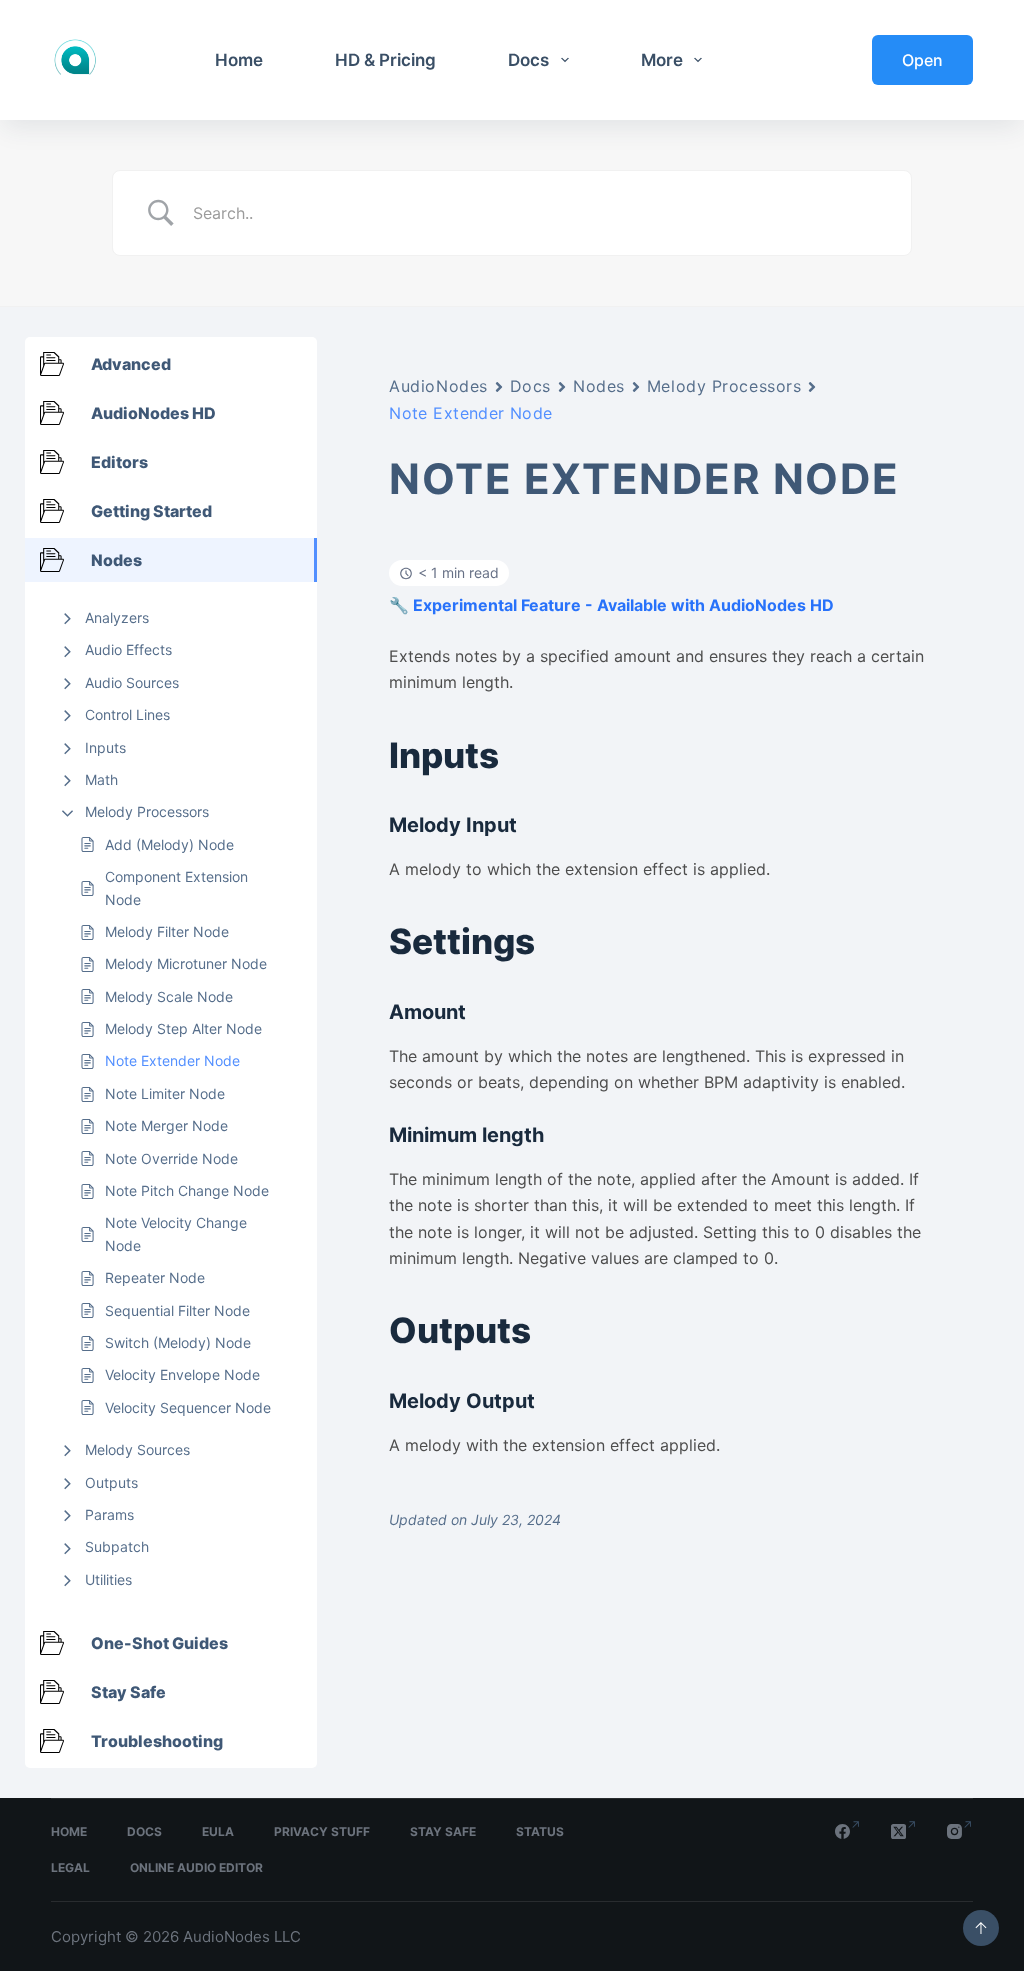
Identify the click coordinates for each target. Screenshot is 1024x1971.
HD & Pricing (385, 60)
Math (101, 779)
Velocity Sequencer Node (188, 1407)
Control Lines (127, 714)
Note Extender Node (172, 1060)
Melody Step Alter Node (183, 1028)
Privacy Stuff (322, 1831)
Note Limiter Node (165, 1093)
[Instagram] (960, 1831)
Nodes (599, 386)
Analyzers (117, 617)
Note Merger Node (166, 1125)
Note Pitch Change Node (187, 1190)
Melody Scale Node (169, 996)
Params (109, 1514)
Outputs (111, 1482)
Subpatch (117, 1546)
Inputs (105, 747)
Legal (70, 1867)
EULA (218, 1831)
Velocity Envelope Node (182, 1374)
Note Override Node (171, 1158)
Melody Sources (137, 1449)
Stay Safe (443, 1831)
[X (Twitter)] (904, 1831)
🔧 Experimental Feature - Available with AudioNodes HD (611, 605)
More (662, 60)
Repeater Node (155, 1277)
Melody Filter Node (167, 931)
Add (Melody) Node (169, 844)
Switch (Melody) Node (178, 1342)
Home (239, 60)
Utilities (108, 1579)
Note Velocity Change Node (176, 1233)
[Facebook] (848, 1831)
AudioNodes (438, 386)
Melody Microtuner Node (186, 963)
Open (922, 60)
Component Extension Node (176, 887)
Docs (528, 60)
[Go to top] (981, 1928)
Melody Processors (147, 811)
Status (540, 1831)
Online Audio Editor (196, 1867)
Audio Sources (132, 682)
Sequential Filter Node (177, 1310)
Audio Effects (128, 649)
